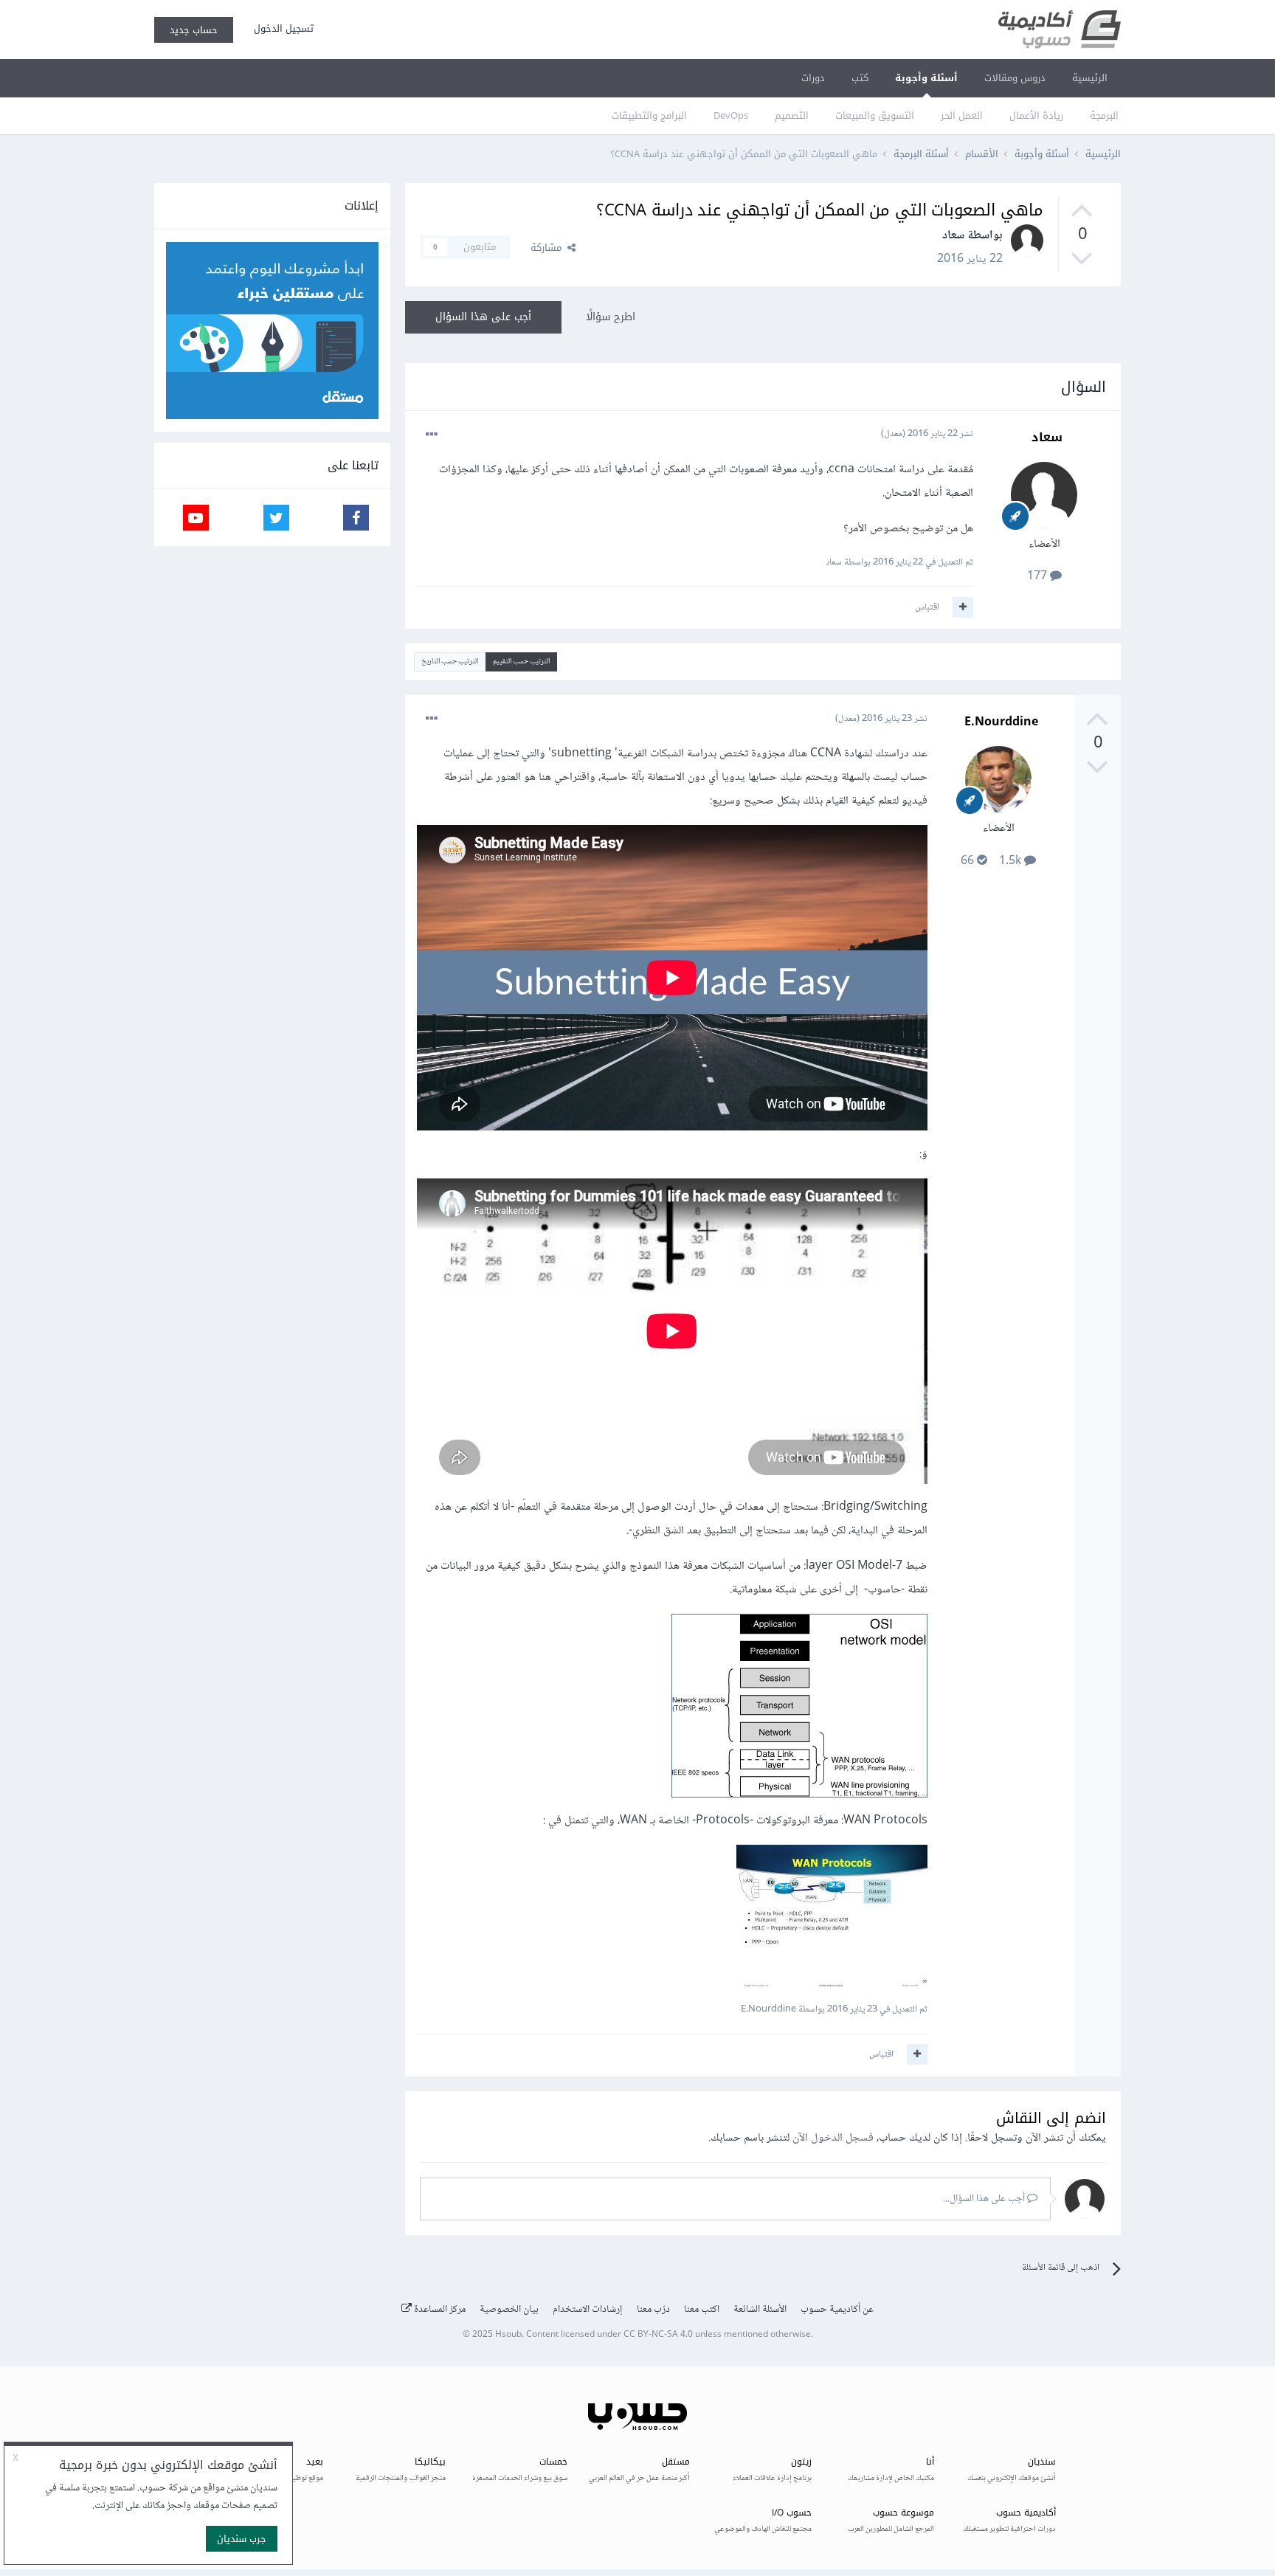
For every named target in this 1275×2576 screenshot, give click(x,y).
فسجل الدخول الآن (833, 2138)
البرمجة (1104, 115)
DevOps (731, 115)
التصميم (792, 115)
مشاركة (549, 248)
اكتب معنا (702, 2310)
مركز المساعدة (439, 2310)
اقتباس (927, 607)
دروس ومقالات (1015, 78)
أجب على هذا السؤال (483, 317)
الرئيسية (1090, 78)
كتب (860, 78)
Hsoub (508, 2335)
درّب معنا (653, 2310)
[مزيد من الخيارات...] (432, 435)
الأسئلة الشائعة (760, 2310)
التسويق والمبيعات (875, 115)
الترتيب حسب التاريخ (450, 662)
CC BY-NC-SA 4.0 (658, 2335)
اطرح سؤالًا (611, 317)
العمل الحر (962, 115)
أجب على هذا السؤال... (985, 2199)
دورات (813, 78)
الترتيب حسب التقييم (521, 662)
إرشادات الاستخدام (588, 2310)
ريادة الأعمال (1036, 115)
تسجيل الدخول (281, 28)
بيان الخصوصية (509, 2310)
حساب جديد (194, 30)
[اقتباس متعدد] (963, 607)
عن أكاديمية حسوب (837, 2310)
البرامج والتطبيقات (649, 115)
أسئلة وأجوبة (926, 78)
